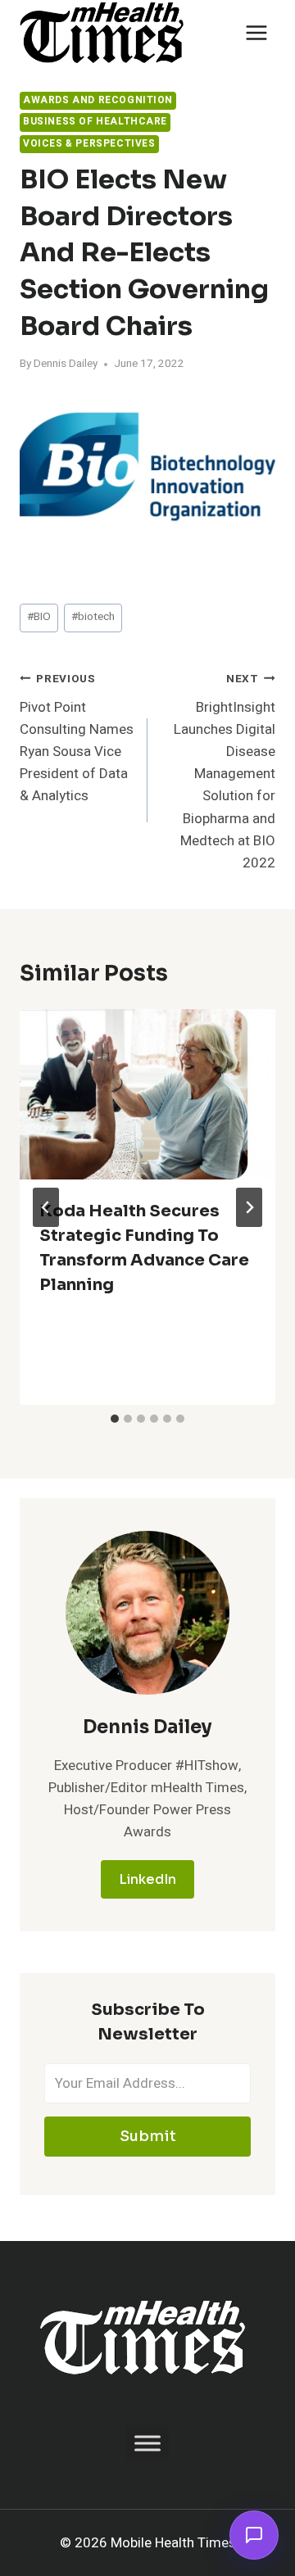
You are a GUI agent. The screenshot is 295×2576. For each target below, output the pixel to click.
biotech (93, 617)
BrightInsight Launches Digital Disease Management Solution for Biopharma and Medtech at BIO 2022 (225, 772)
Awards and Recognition (98, 100)
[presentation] (147, 1094)
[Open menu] (256, 32)
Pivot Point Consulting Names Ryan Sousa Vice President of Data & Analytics (77, 738)
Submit (148, 2136)
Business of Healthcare (95, 122)
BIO (39, 617)
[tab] (115, 1419)
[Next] (249, 1207)
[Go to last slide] (46, 1207)
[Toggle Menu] (147, 2443)
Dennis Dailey (66, 364)
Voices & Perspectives (89, 144)
